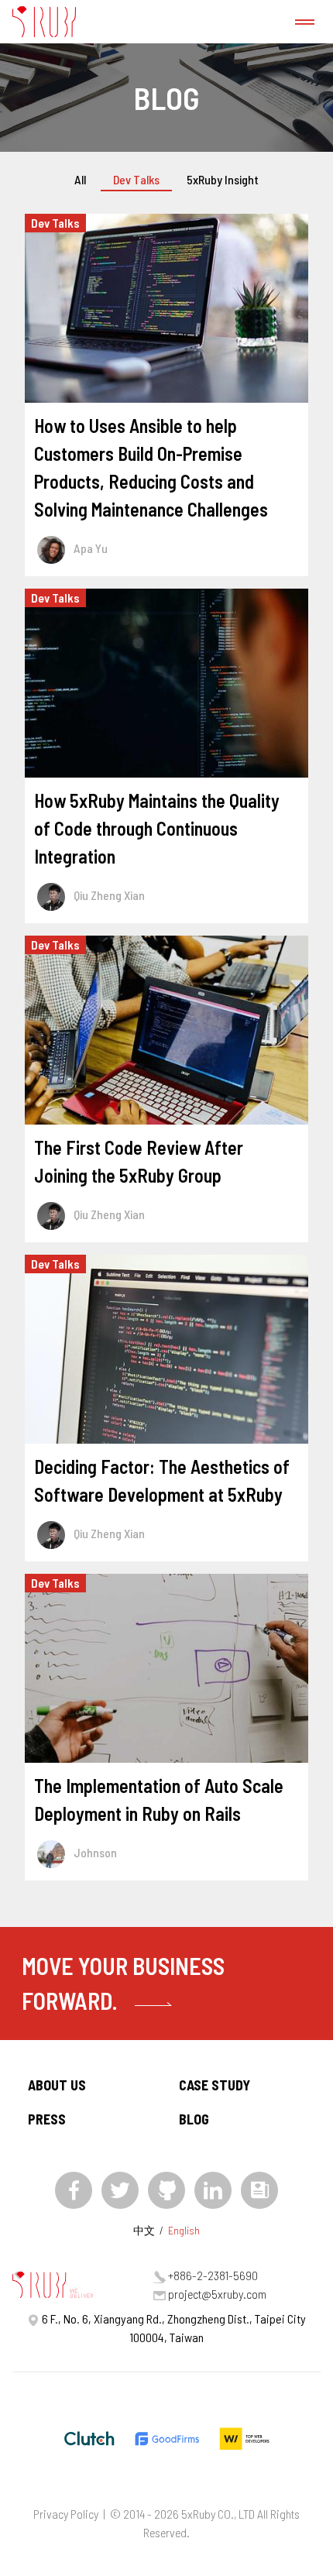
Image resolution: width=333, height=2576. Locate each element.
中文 (144, 2230)
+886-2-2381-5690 (213, 2275)
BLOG (194, 2119)
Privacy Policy (66, 2514)
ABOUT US (57, 2085)
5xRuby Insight (223, 179)
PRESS (47, 2119)
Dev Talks (136, 179)
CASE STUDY (215, 2085)
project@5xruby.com (217, 2294)
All (80, 179)
